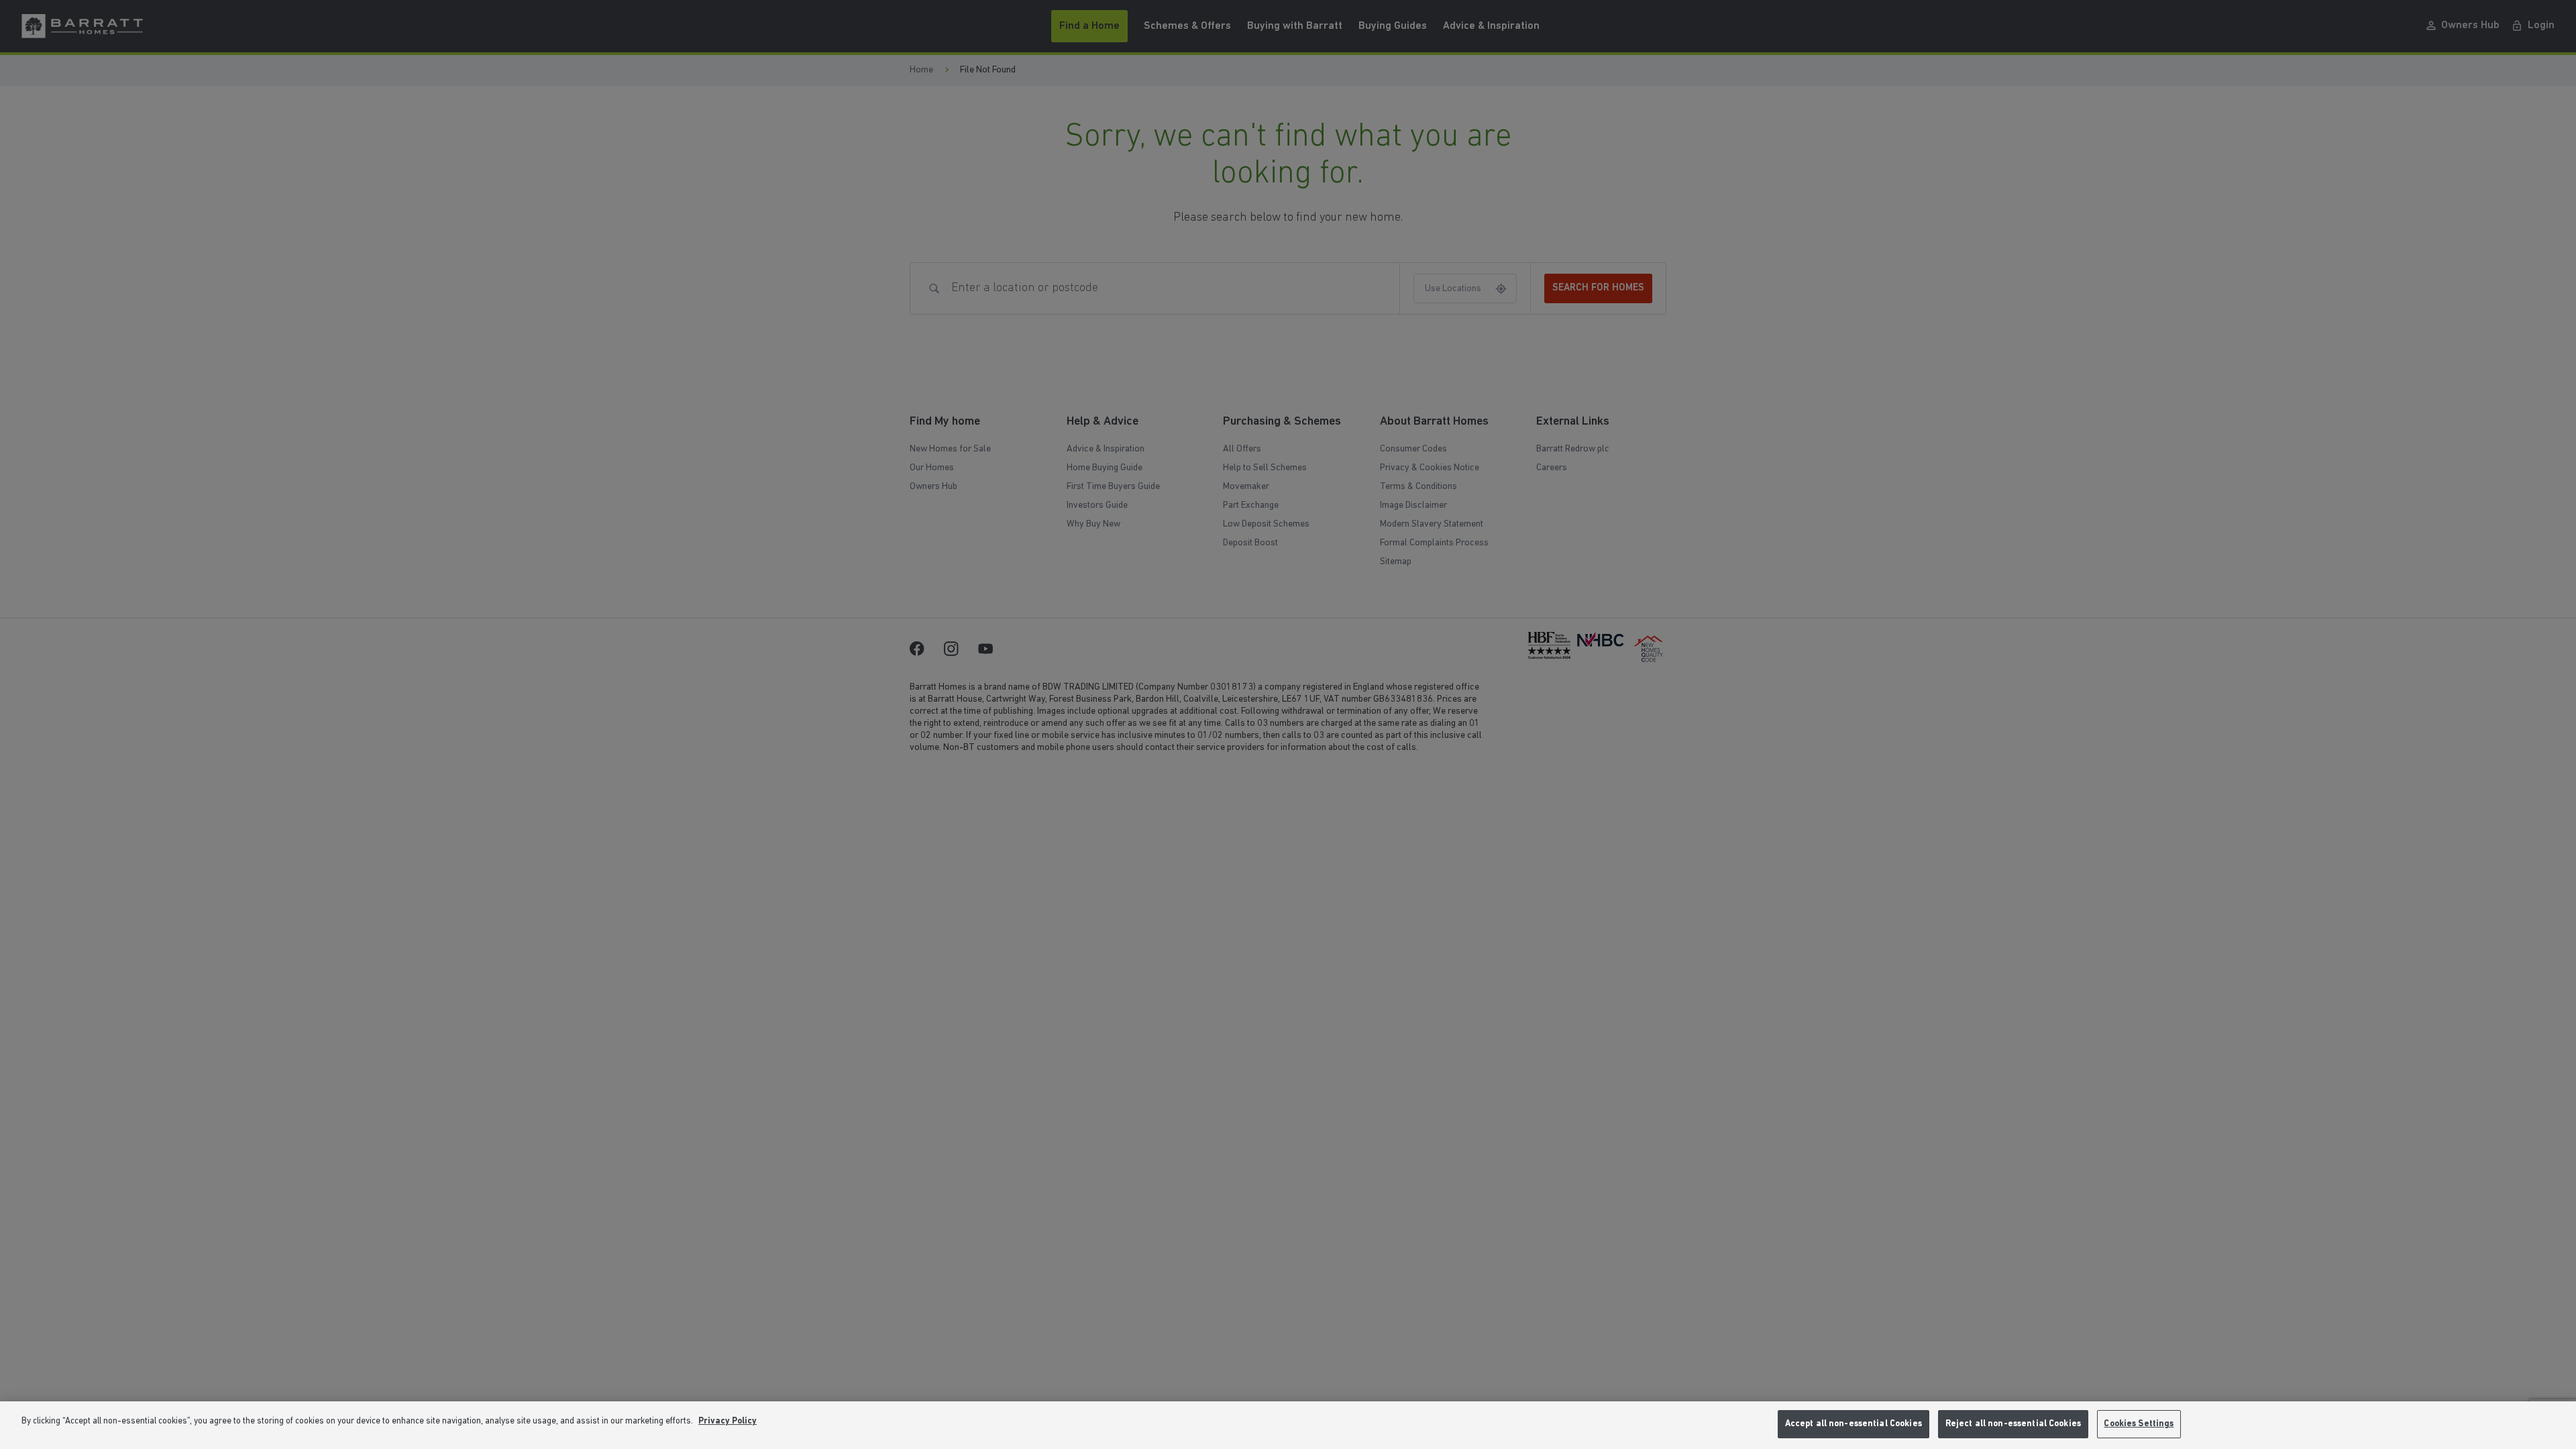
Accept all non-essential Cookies (1854, 1424)
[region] (1288, 1425)
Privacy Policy (728, 1421)
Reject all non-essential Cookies (2013, 1424)
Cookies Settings (2139, 1424)
